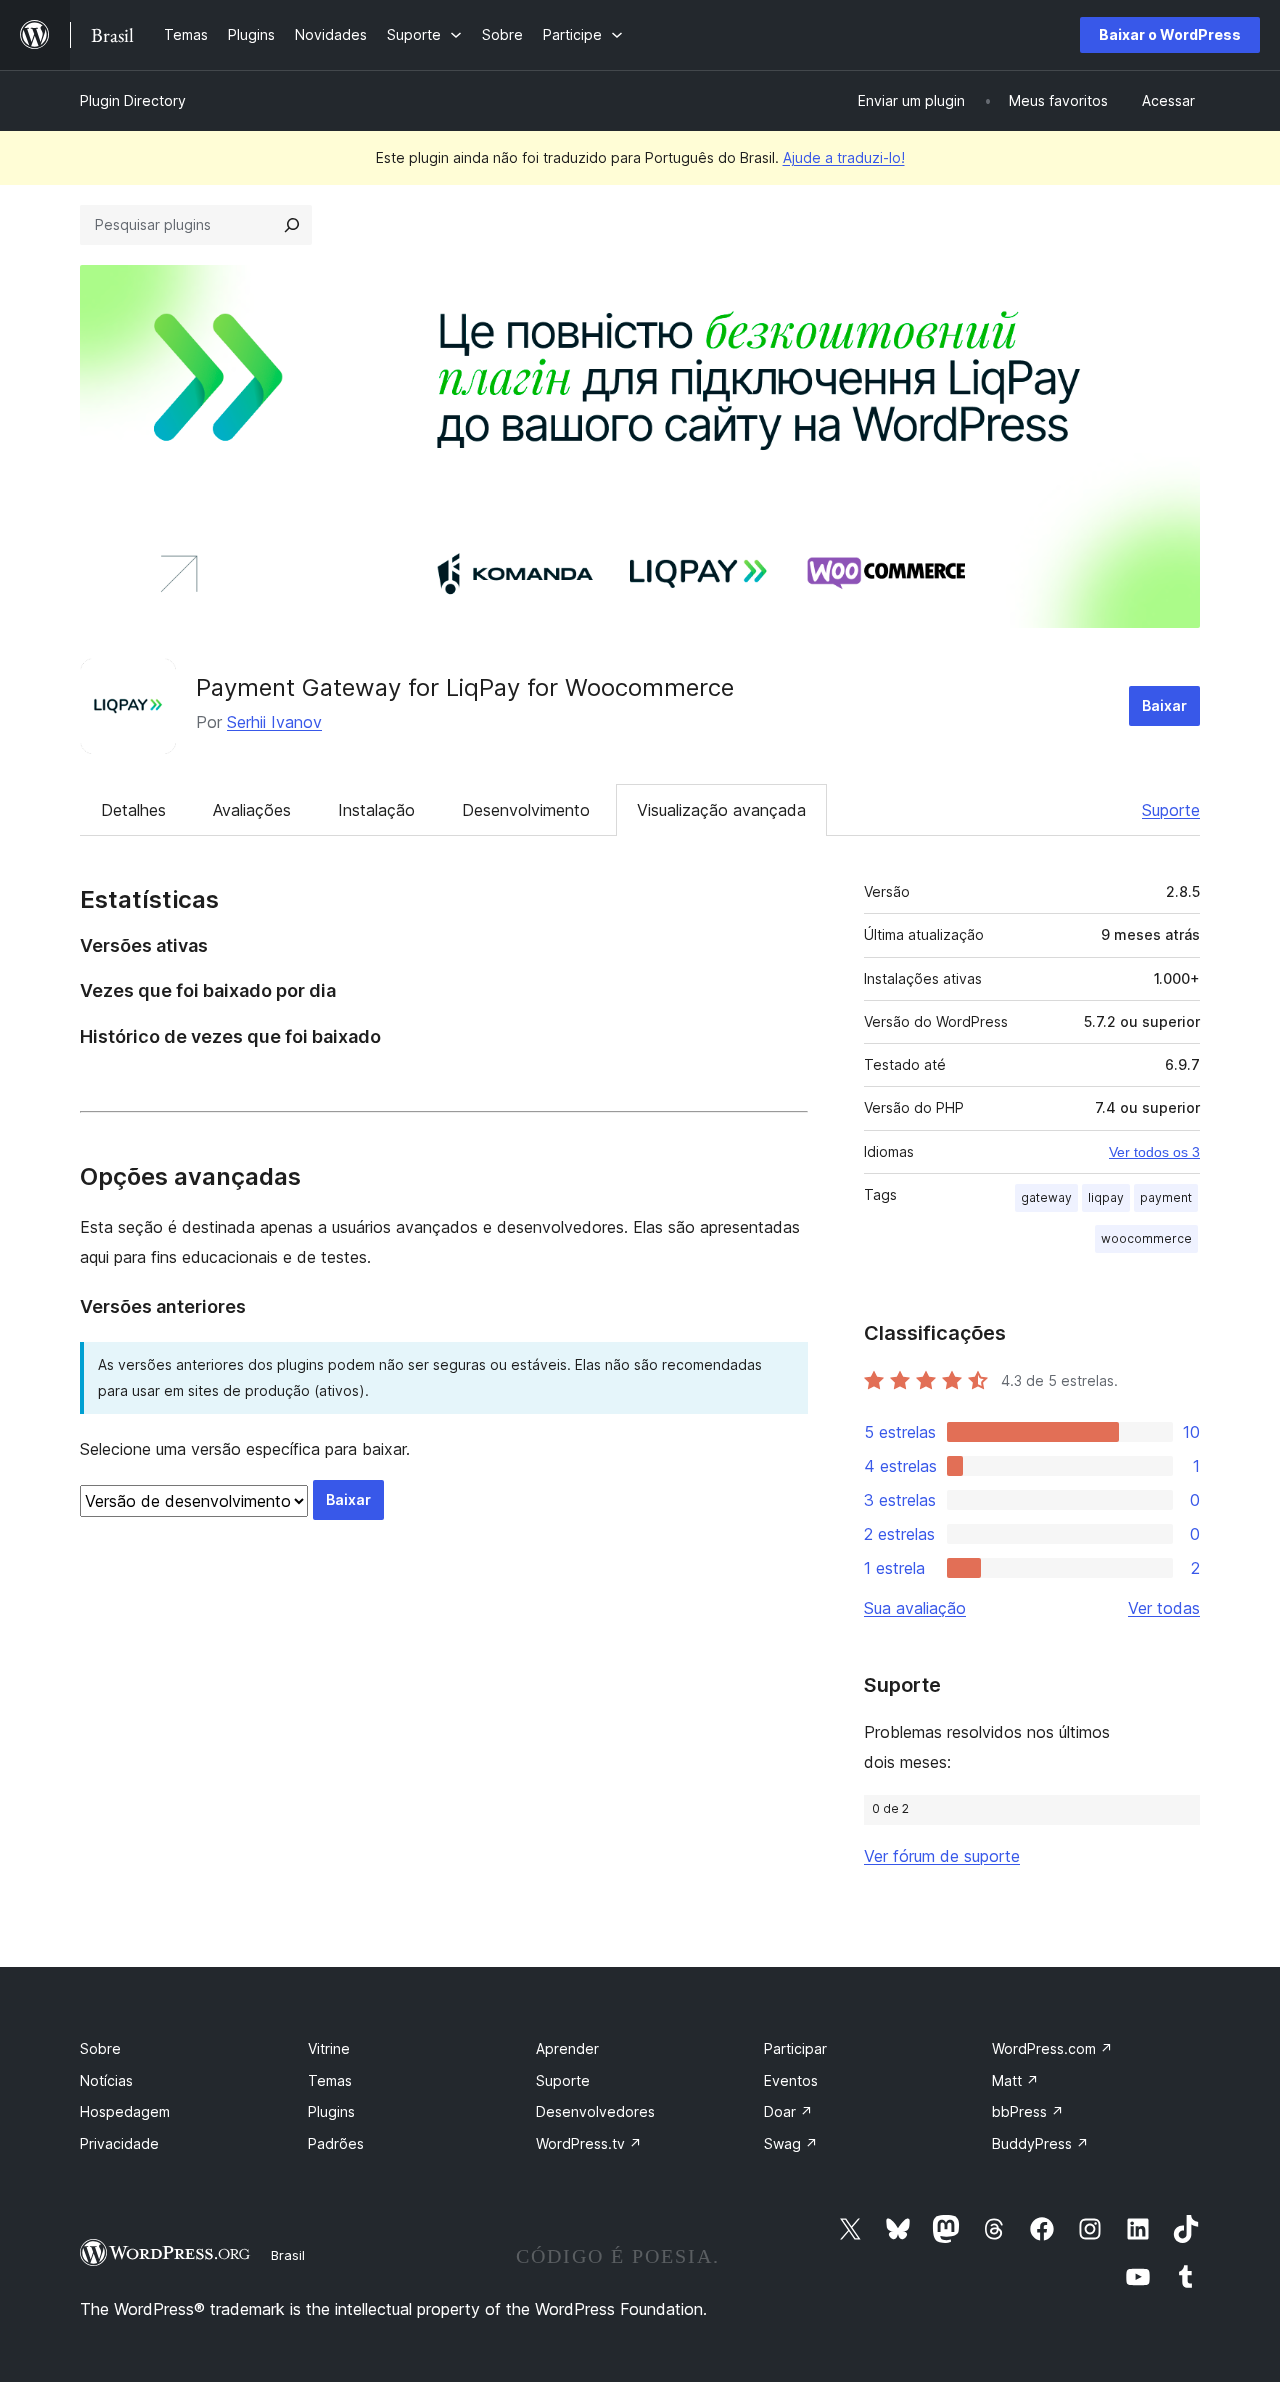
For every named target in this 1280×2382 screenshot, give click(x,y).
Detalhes (133, 810)
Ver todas (1164, 1608)
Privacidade (119, 2143)
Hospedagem (125, 2111)
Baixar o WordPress (1170, 34)
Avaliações (252, 810)
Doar (788, 2111)
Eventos (791, 2080)
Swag (791, 2143)
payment (1166, 1197)
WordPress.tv (589, 2143)
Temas (330, 2080)
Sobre (100, 2048)
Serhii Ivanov (274, 722)
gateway (1046, 1197)
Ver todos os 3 (1154, 1152)
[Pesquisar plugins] (292, 225)
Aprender (567, 2048)
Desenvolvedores (595, 2111)
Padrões (336, 2143)
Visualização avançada (721, 810)
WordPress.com (1052, 2048)
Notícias (106, 2080)
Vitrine (329, 2048)
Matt (1015, 2080)
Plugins (331, 2111)
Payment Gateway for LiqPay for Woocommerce (465, 687)
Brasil (288, 2255)
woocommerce (1146, 1238)
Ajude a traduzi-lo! (844, 157)
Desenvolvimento (526, 810)
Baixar (1164, 705)
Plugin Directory (133, 100)
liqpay (1106, 1197)
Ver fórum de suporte (942, 1856)
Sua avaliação (915, 1608)
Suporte (1171, 810)
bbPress (1028, 2111)
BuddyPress (1040, 2143)
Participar (795, 2048)
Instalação (376, 810)
